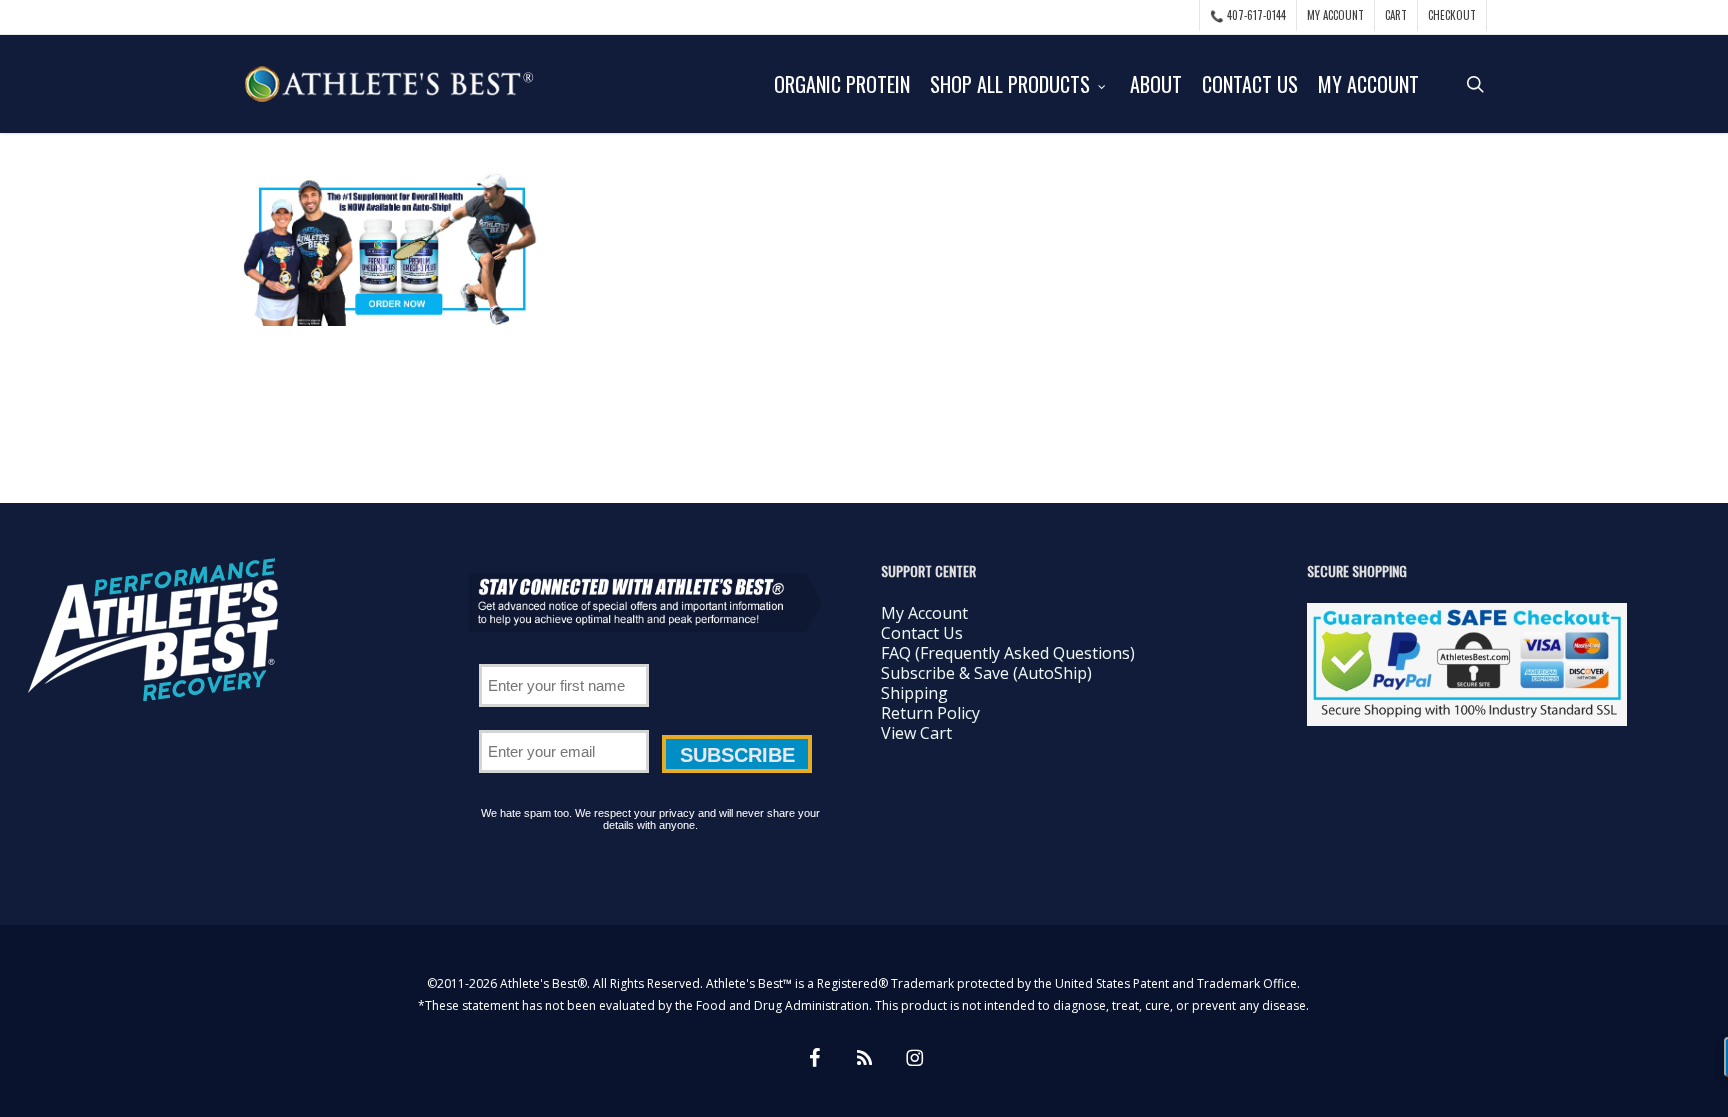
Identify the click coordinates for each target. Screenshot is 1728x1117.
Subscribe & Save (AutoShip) (986, 673)
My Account (924, 613)
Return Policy (930, 713)
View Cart (916, 733)
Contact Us (922, 633)
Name (564, 657)
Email (564, 723)
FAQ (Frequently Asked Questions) (1008, 653)
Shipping (914, 693)
